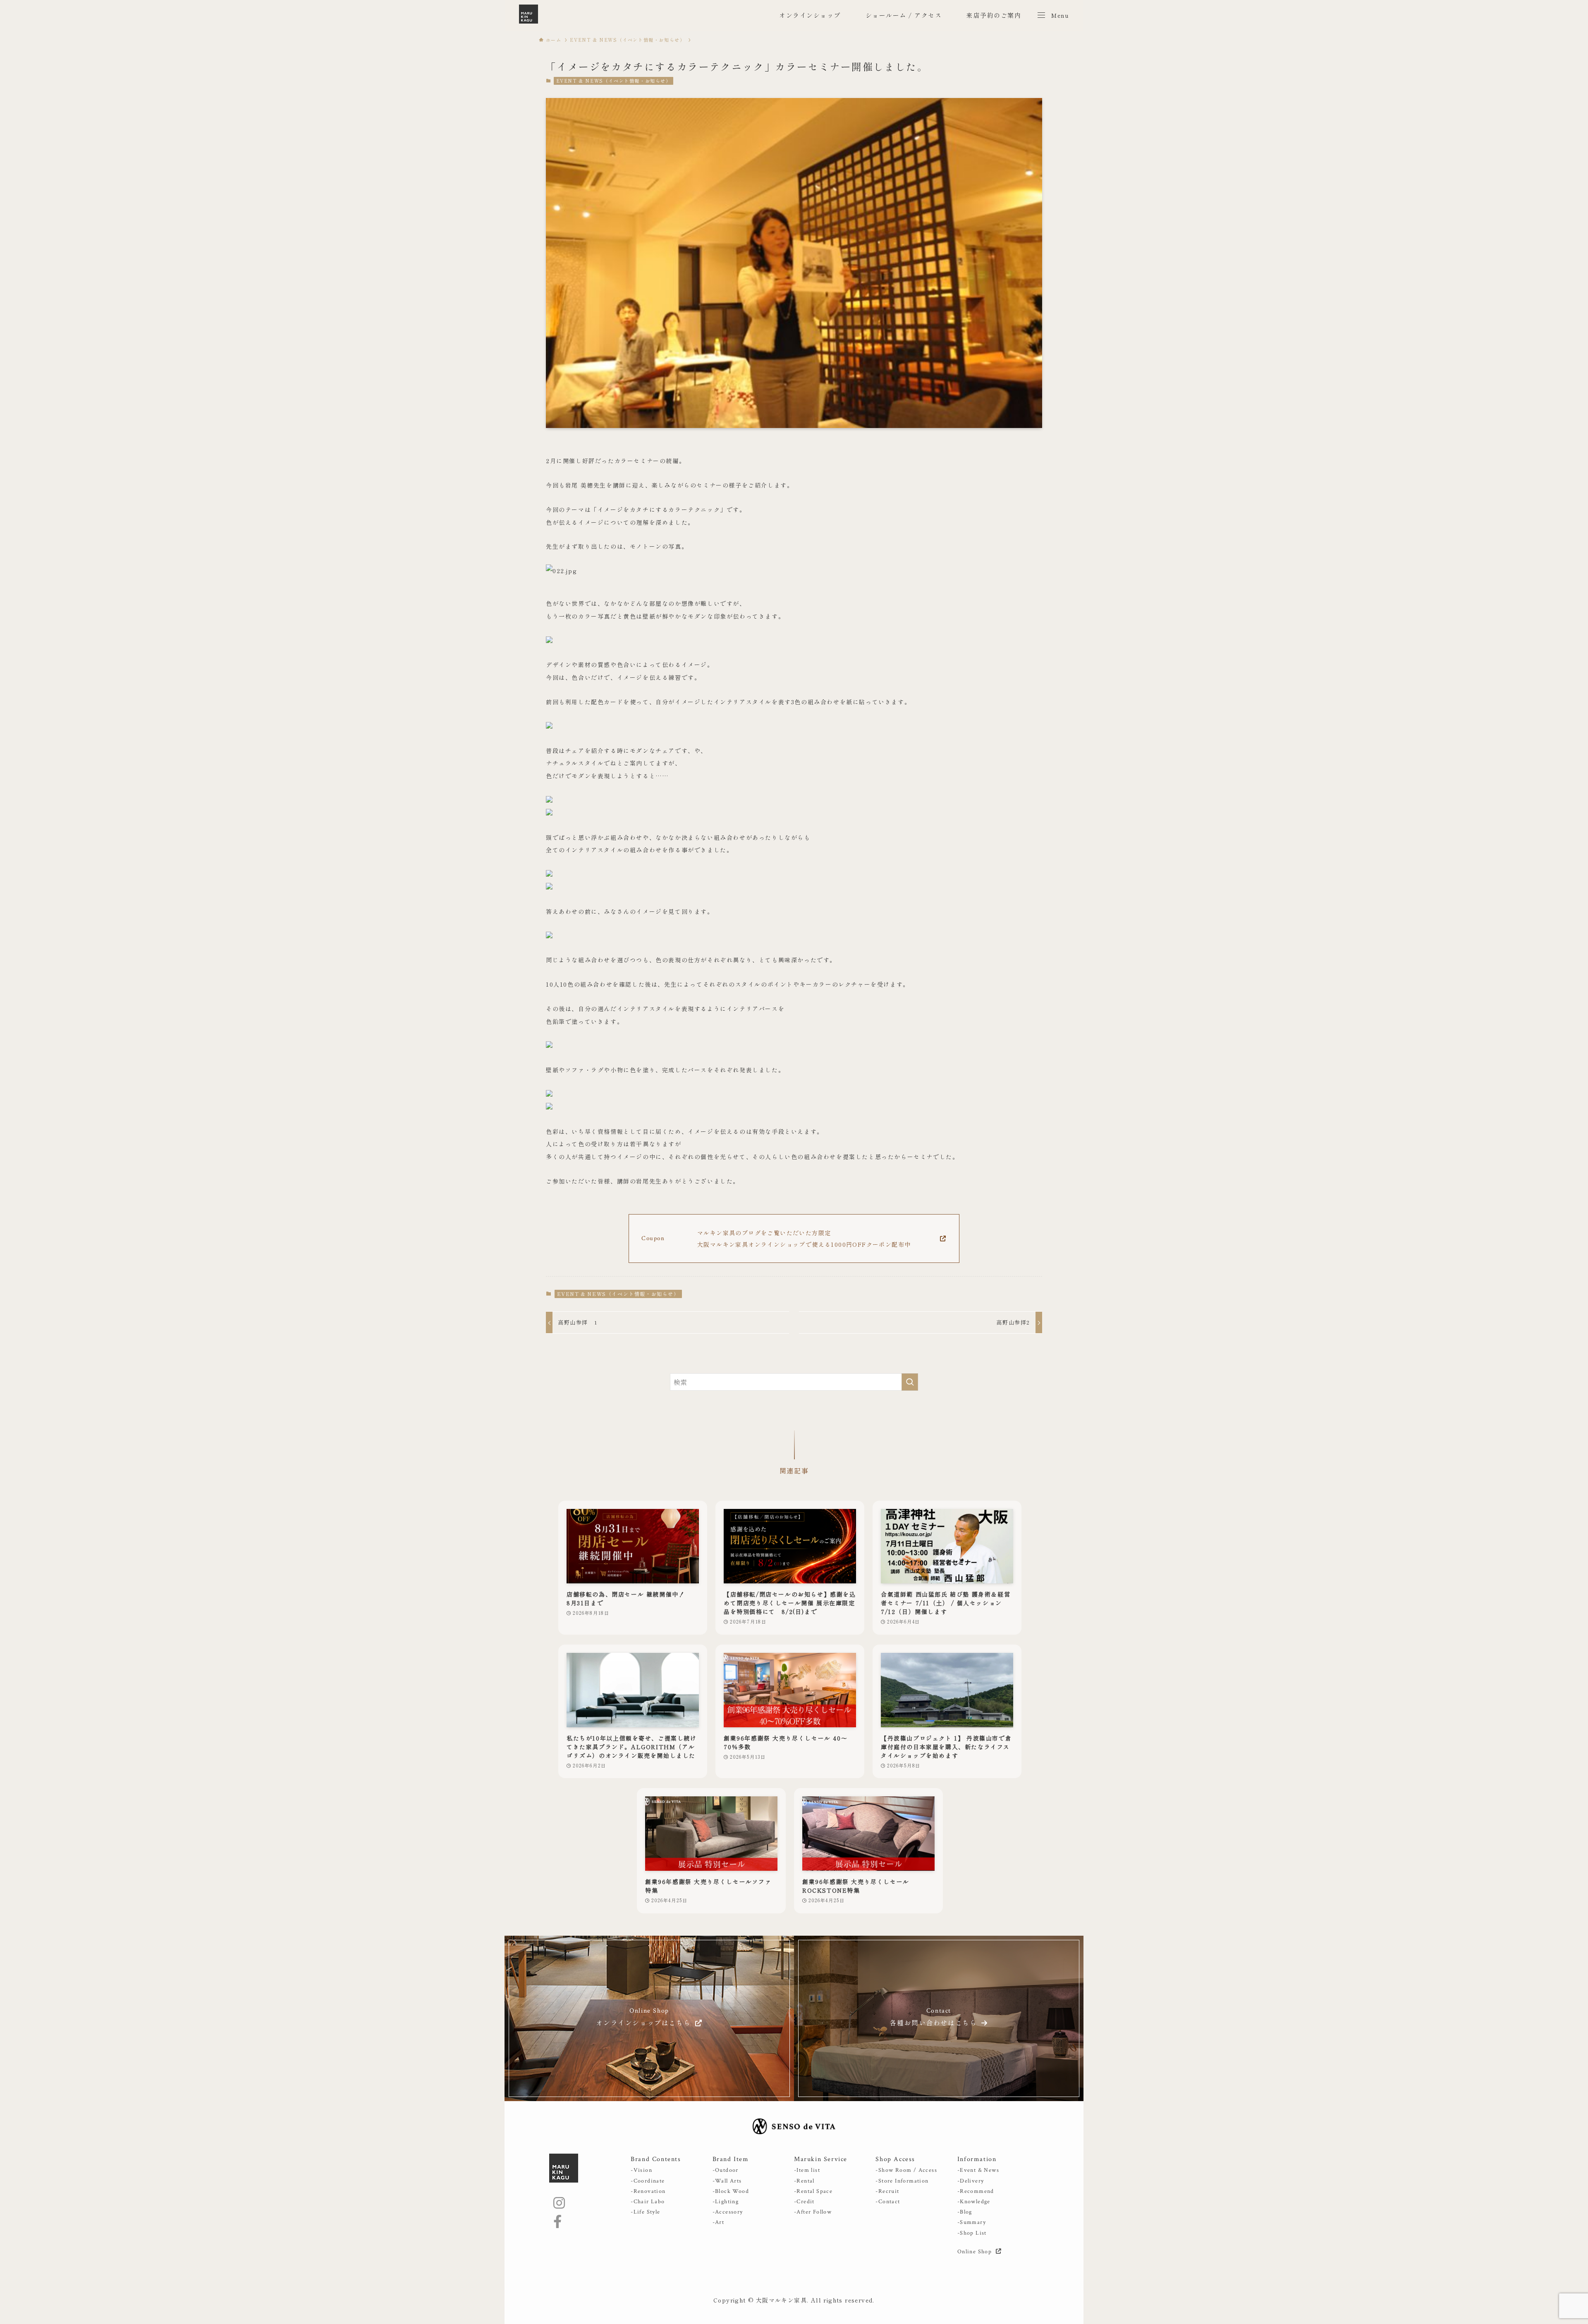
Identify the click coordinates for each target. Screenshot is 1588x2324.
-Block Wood (731, 2191)
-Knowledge (974, 2202)
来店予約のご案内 (994, 15)
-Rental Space (813, 2191)
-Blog (965, 2212)
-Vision (641, 2170)
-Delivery (971, 2181)
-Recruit (887, 2191)
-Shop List (972, 2233)
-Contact (888, 2202)
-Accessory (728, 2212)
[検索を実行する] (910, 1382)
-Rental (804, 2181)
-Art (719, 2222)
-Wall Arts (727, 2181)
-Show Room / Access (906, 2170)
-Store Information (902, 2181)
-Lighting (726, 2202)
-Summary (972, 2222)
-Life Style (645, 2212)
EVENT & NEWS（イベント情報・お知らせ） (614, 81)
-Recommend (976, 2191)
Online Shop (976, 2252)
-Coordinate (648, 2181)
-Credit (804, 2202)
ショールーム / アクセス (904, 15)
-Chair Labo (648, 2202)
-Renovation (648, 2191)
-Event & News (978, 2170)
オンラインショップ (810, 15)
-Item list (807, 2170)
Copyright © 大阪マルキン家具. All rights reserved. (794, 2300)
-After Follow (813, 2212)
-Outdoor (726, 2170)
